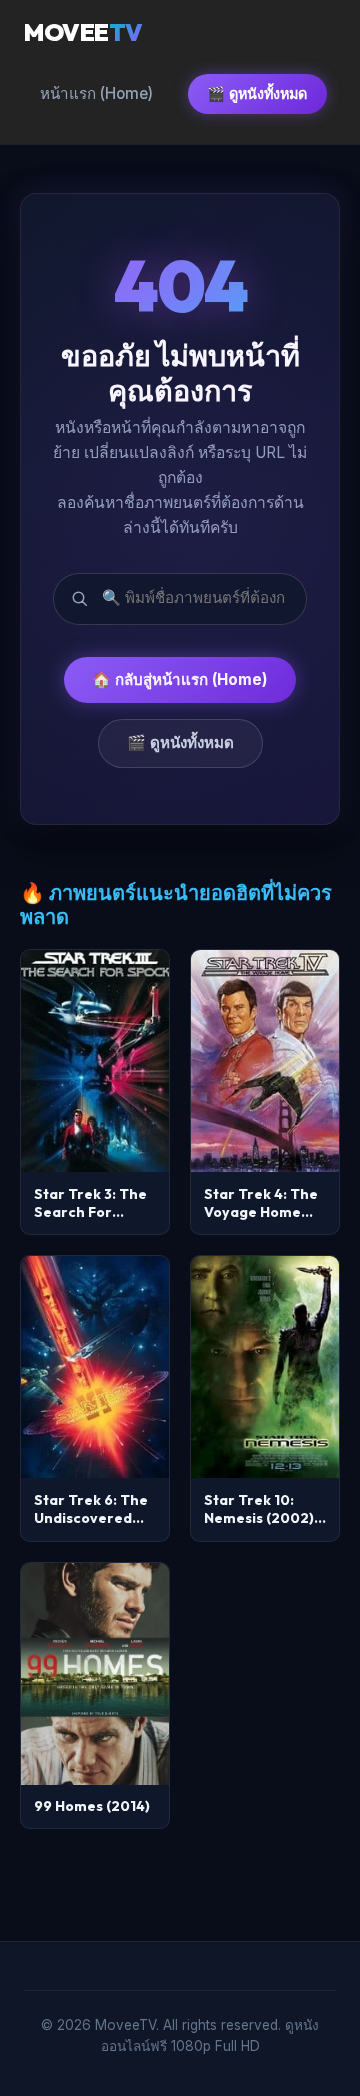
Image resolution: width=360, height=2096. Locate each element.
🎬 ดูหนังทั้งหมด (257, 93)
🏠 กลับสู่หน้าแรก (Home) (180, 679)
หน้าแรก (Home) (96, 93)
